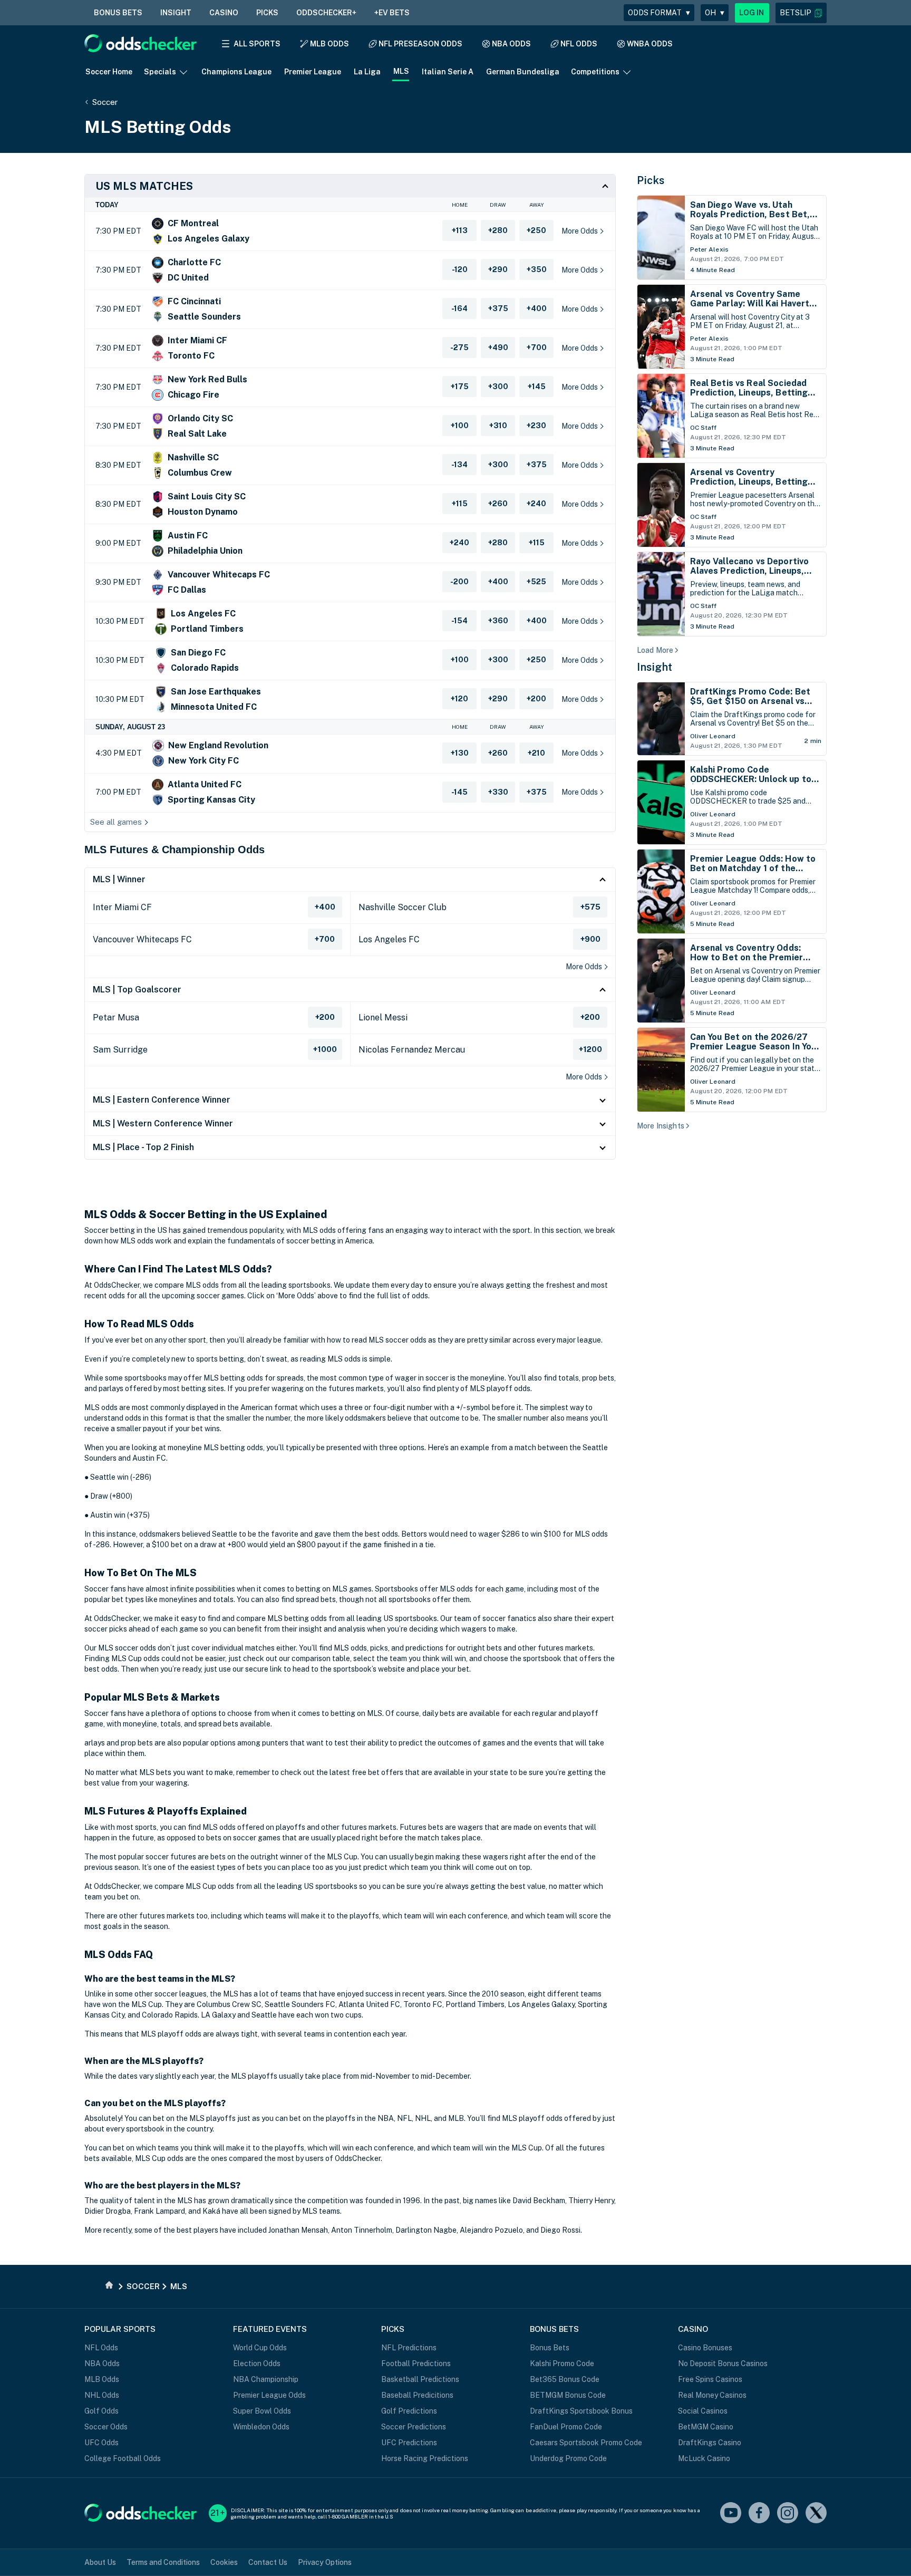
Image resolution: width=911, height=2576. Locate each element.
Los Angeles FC (389, 939)
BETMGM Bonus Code (568, 2395)
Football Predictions (416, 2363)
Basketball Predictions (420, 2379)
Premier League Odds (269, 2395)
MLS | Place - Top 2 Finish (143, 1147)
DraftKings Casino (710, 2443)
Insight (655, 667)
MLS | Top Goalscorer (137, 990)
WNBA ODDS (650, 44)
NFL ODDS (579, 44)
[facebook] (759, 2514)
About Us (100, 2562)
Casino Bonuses (705, 2348)
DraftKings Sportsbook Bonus (581, 2411)
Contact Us (268, 2562)
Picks (651, 180)
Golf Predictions (409, 2411)
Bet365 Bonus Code (565, 2379)
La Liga (367, 72)
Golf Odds (101, 2411)
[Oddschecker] (140, 2514)
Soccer (105, 102)
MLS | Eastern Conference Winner (162, 1100)
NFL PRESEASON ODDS (420, 44)
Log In (752, 13)
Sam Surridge (120, 1050)
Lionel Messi (383, 1017)
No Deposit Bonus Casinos (723, 2363)
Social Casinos (703, 2411)
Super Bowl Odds (262, 2411)
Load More (655, 650)
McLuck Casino (704, 2458)
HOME (460, 205)
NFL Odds (101, 2348)
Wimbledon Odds (261, 2427)
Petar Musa (116, 1017)
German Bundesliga (523, 72)
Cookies (224, 2562)
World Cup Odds (260, 2348)
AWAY (537, 205)
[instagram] (788, 2514)
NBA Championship (266, 2379)
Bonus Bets (550, 2348)
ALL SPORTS (257, 44)
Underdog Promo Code (568, 2458)
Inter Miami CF (122, 907)
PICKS (267, 13)
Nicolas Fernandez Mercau (412, 1050)
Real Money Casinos (712, 2395)
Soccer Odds (106, 2427)
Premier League (313, 72)
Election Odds (257, 2363)
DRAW (498, 205)
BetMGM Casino (706, 2427)
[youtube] (731, 2514)
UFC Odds (101, 2443)
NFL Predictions (409, 2348)
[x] (816, 2514)
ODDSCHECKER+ (326, 13)
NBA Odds (102, 2363)
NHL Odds (102, 2395)
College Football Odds (123, 2458)
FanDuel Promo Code (566, 2427)
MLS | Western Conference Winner (163, 1123)
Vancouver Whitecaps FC (142, 939)
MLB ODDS (329, 44)
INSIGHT (176, 13)
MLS (401, 71)
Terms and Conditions (163, 2562)
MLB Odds (102, 2379)
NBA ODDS (511, 44)
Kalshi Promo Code (562, 2363)
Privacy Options (325, 2562)
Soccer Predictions (414, 2427)
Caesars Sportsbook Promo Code (586, 2443)
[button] (801, 13)
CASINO (224, 13)
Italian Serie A (448, 72)
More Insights (661, 1126)
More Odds (584, 967)
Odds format (659, 13)
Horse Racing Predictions (425, 2458)
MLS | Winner (119, 879)
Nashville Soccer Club (403, 907)
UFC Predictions (409, 2443)
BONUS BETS (118, 13)
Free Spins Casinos (710, 2379)
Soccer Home (109, 72)
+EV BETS (392, 13)
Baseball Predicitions (417, 2395)
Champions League (236, 72)
